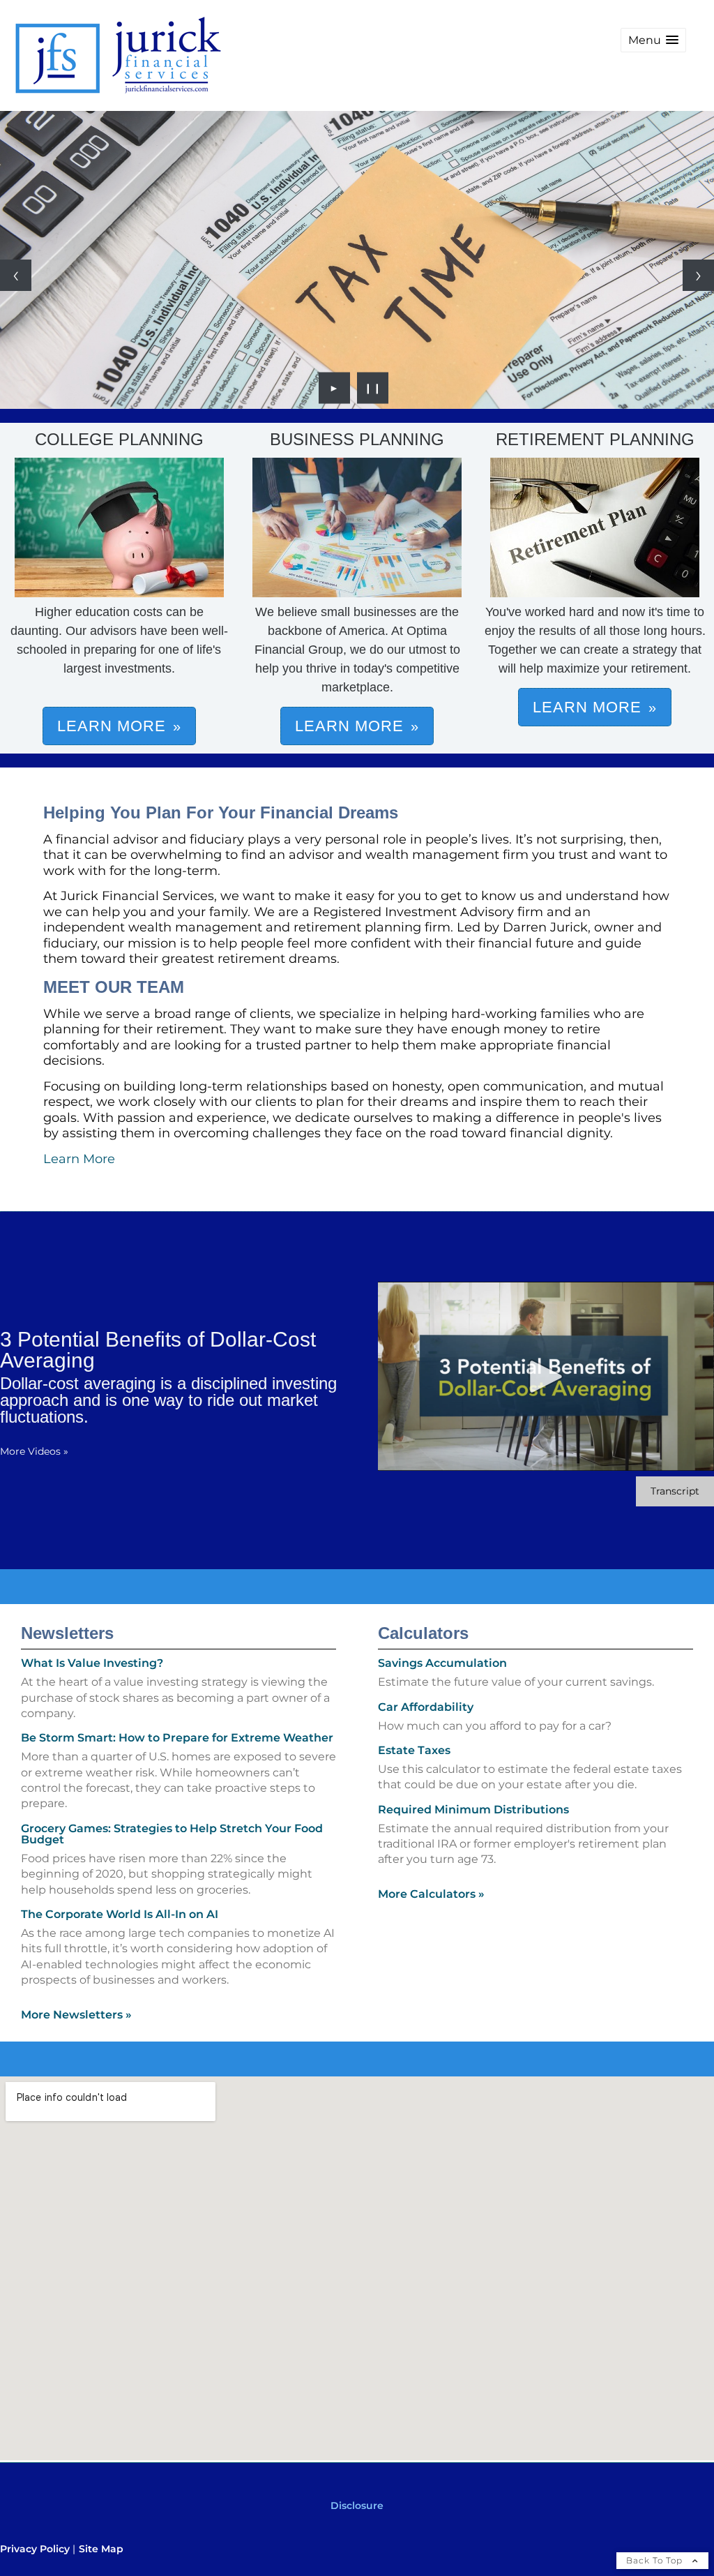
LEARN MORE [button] (112, 726)
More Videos (34, 1451)
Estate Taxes (414, 1750)
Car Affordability (426, 1707)
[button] (653, 40)
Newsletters (67, 1633)
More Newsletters (76, 2015)
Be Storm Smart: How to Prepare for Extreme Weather (177, 1738)
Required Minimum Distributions (473, 1810)
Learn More (79, 1159)
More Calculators (431, 1894)
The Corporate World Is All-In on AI (120, 1914)
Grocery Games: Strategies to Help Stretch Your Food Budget (172, 1834)
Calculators (423, 1633)
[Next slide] (698, 275)
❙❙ (373, 388)
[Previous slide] (16, 275)
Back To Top (656, 2560)
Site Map (101, 2549)
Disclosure (357, 2506)
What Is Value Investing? (92, 1663)
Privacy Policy (35, 2549)
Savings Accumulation (442, 1663)
